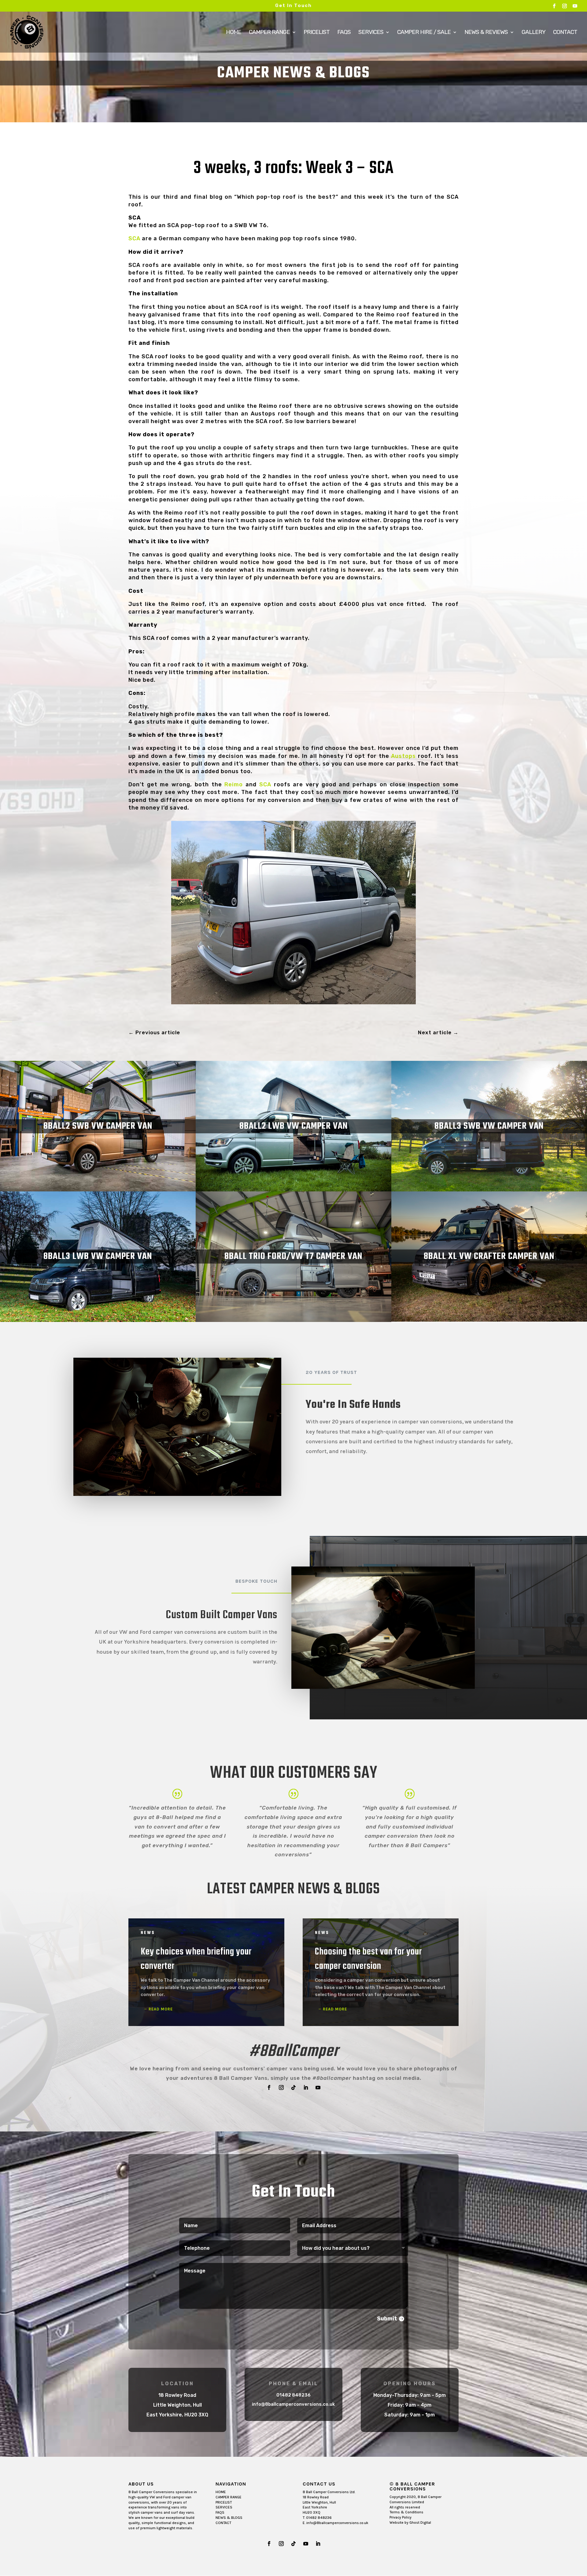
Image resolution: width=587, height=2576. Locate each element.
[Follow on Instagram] (281, 2087)
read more (161, 2009)
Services (371, 33)
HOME (221, 2492)
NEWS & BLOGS (229, 2518)
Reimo (234, 784)
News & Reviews (486, 33)
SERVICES (224, 2507)
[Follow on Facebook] (269, 2087)
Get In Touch (293, 6)
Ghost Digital (420, 2522)
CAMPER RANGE (229, 2497)
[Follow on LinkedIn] (306, 2087)
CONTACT (223, 2523)
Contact (565, 33)
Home (234, 33)
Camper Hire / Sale (424, 33)
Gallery (533, 33)
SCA (134, 238)
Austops (403, 756)
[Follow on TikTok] (293, 2087)
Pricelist (317, 33)
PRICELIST (224, 2502)
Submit (387, 2319)
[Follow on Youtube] (318, 2087)
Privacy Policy (401, 2517)
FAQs (344, 33)
